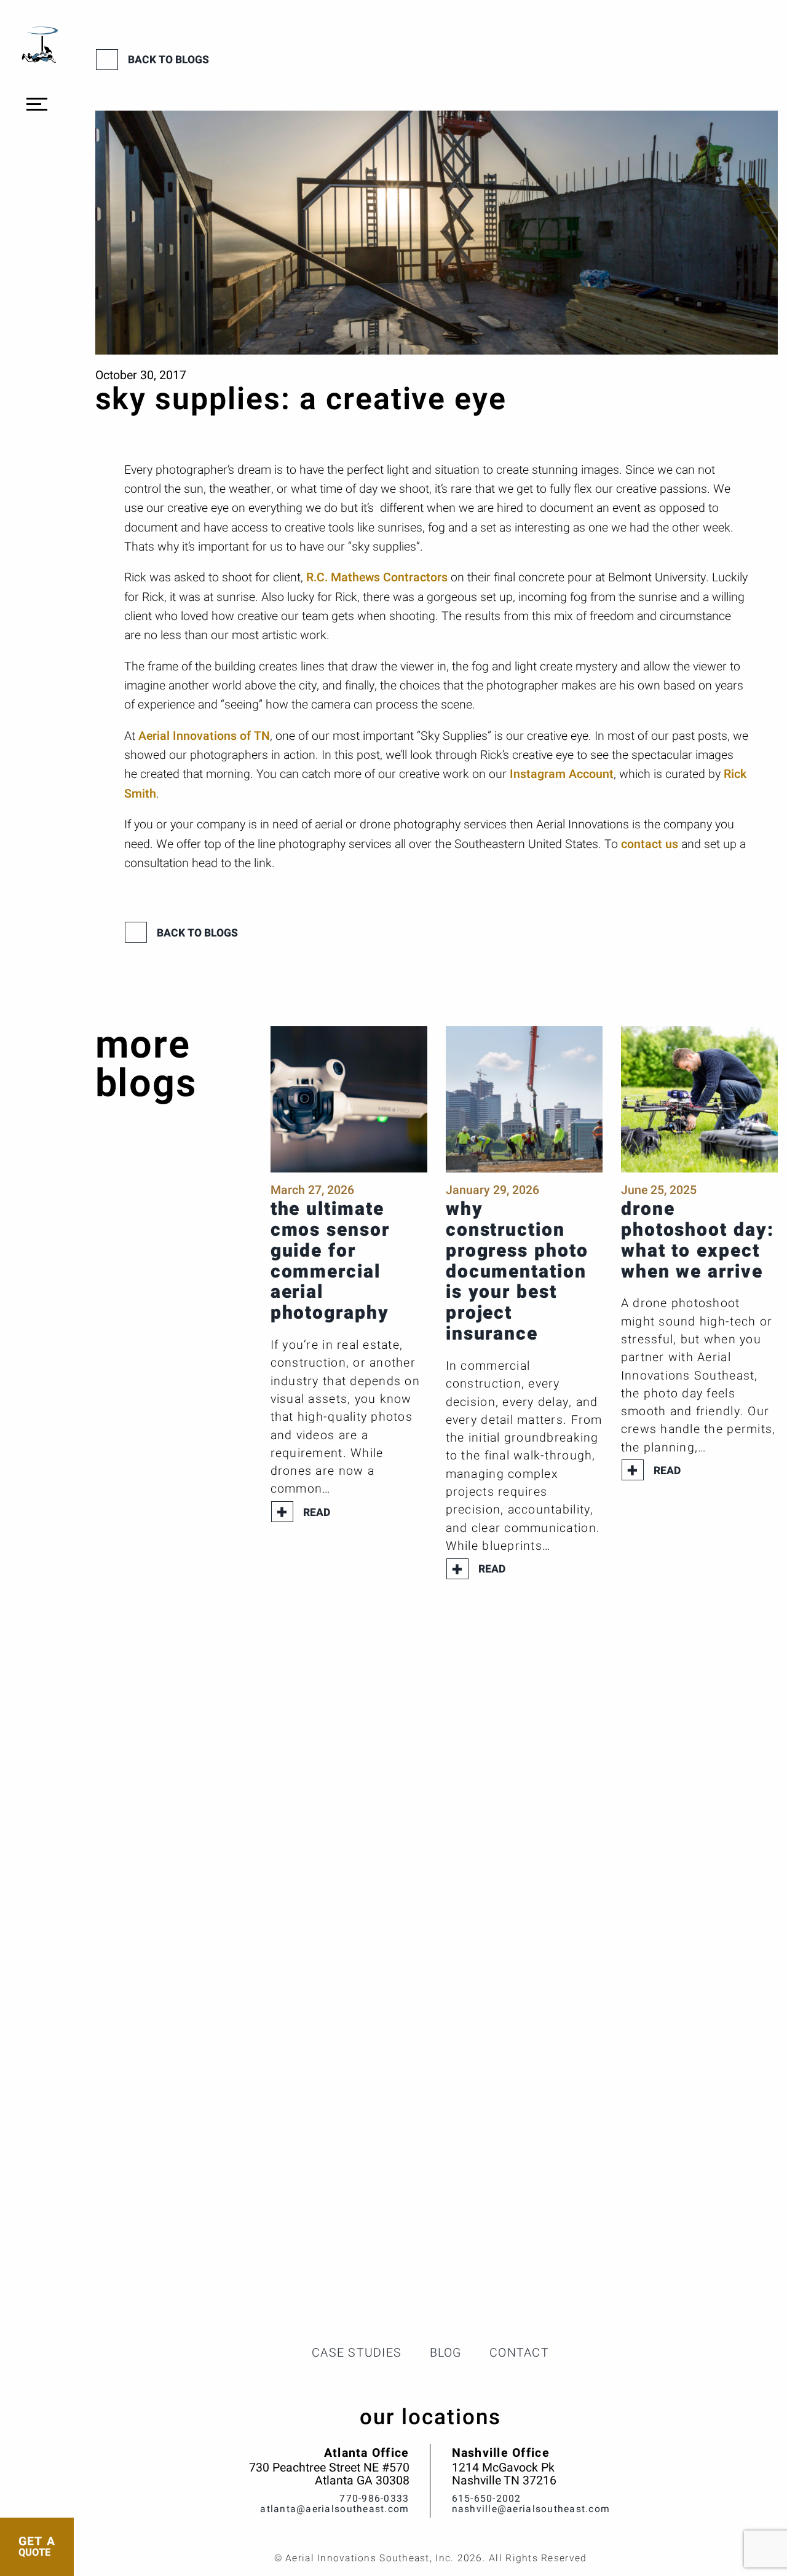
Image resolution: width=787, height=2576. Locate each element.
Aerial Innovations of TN (204, 736)
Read (317, 1513)
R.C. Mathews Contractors (377, 578)
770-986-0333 (374, 2499)
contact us (650, 844)
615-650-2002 (487, 2499)
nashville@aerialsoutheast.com (531, 2509)
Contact (519, 2353)
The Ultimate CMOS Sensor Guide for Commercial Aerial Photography (330, 1261)
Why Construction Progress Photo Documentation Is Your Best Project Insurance (517, 1272)
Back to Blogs (168, 60)
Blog (446, 2353)
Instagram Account (562, 774)
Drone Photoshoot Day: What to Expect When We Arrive (698, 1241)
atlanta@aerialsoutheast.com (334, 2509)
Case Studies (357, 2353)
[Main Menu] (37, 104)
